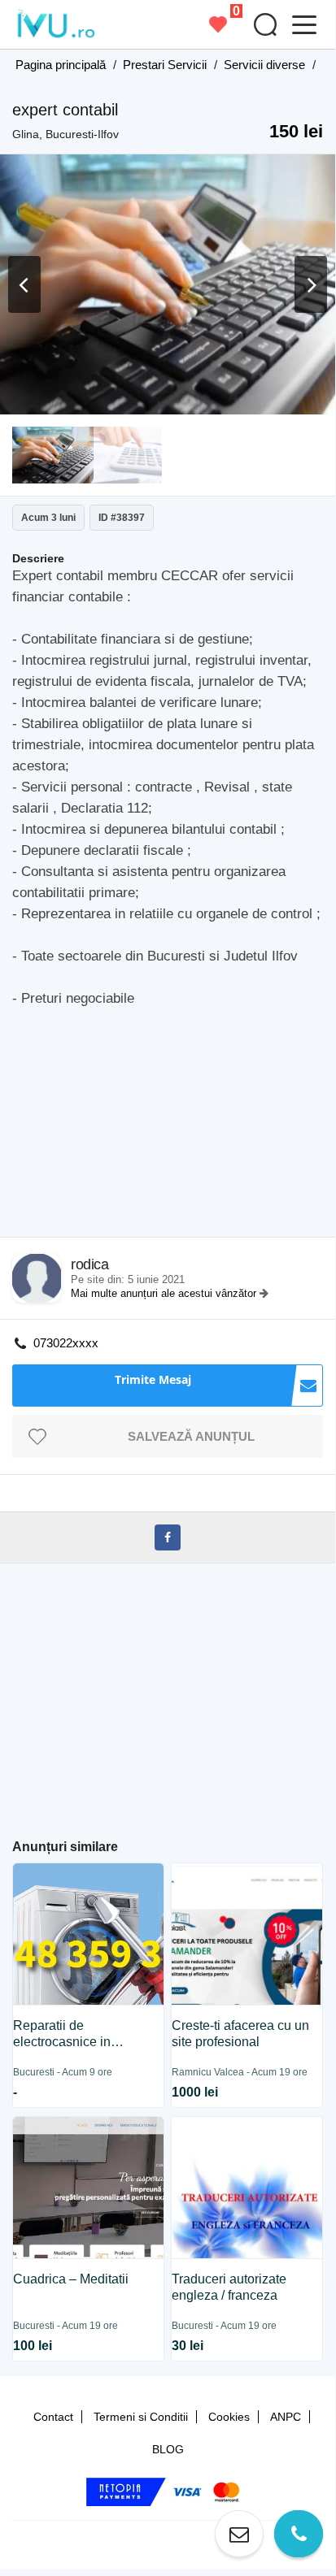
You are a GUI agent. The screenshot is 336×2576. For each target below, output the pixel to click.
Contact (53, 2417)
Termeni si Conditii (141, 2417)
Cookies (229, 2417)
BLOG (168, 2449)
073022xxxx (66, 1343)
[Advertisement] (174, 1127)
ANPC (286, 2417)
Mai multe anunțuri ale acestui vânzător (165, 1293)
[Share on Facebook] (168, 1537)
